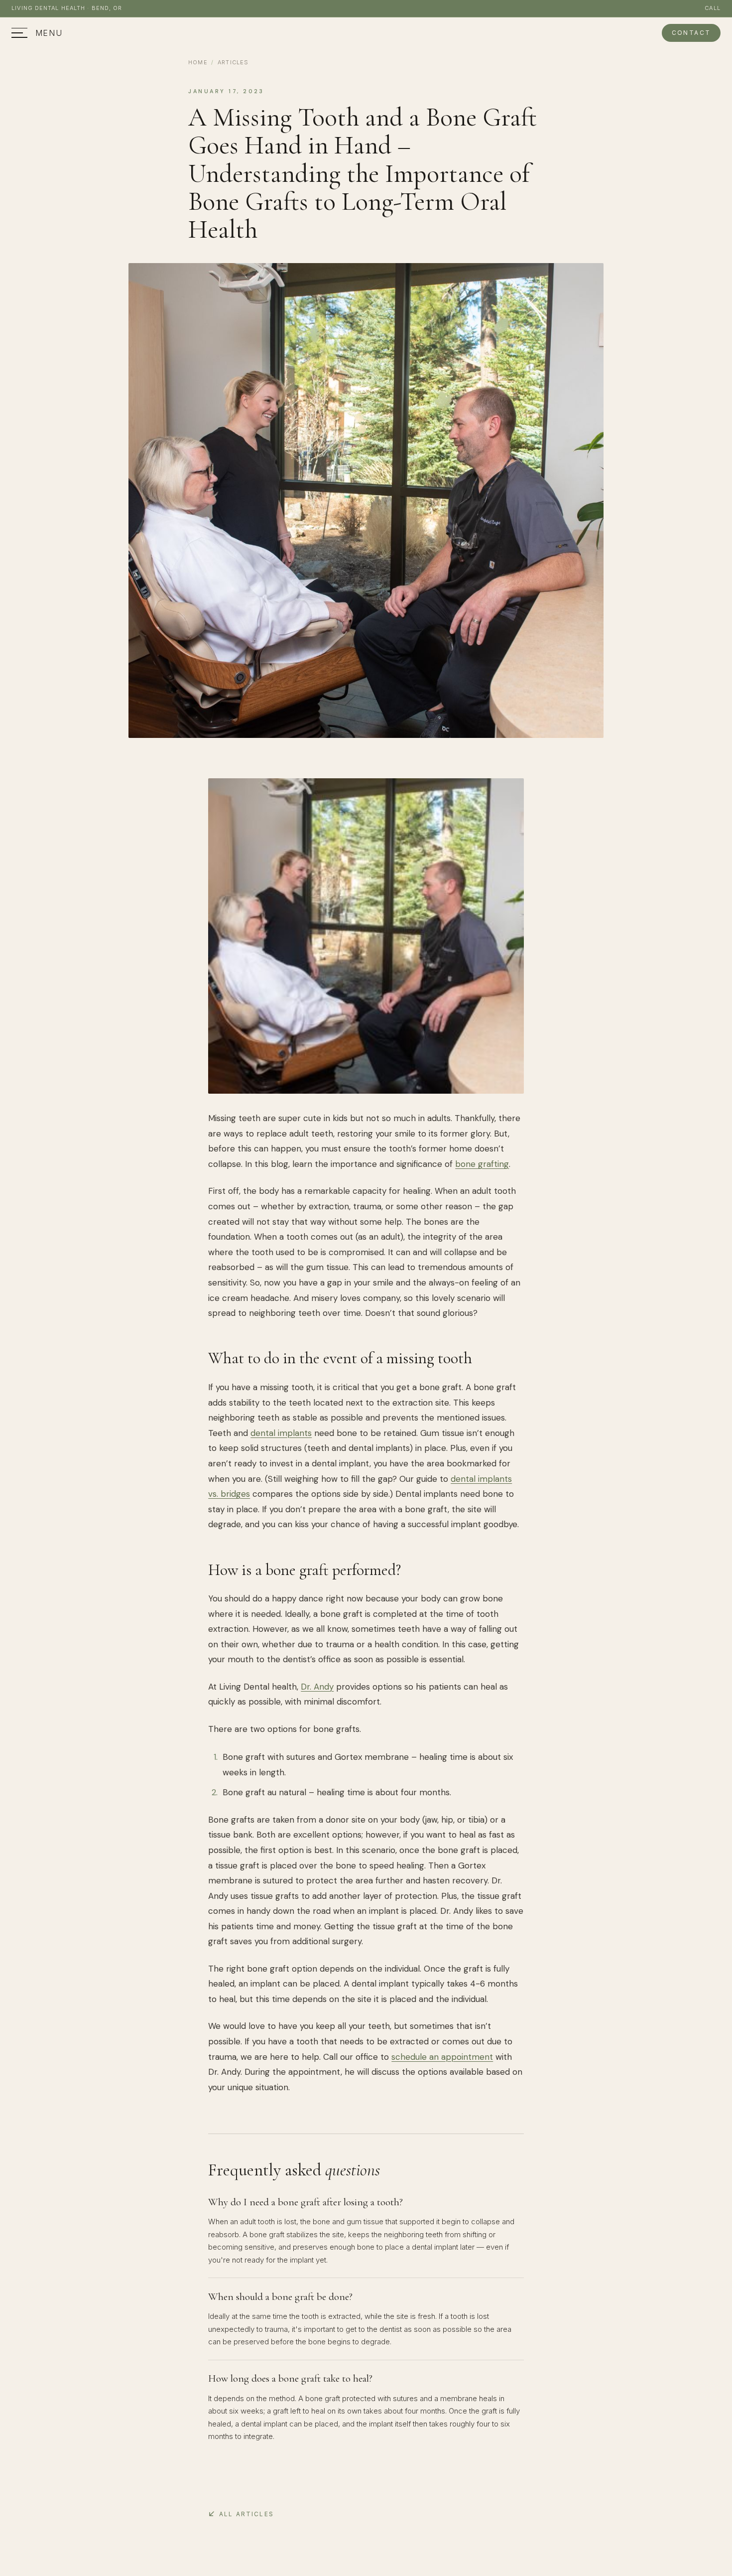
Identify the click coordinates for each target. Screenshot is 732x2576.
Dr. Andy (317, 1687)
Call (712, 8)
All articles (246, 2514)
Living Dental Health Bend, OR (67, 8)
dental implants (281, 1433)
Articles (233, 62)
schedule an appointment (442, 2057)
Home (198, 62)
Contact (691, 33)
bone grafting (482, 1164)
